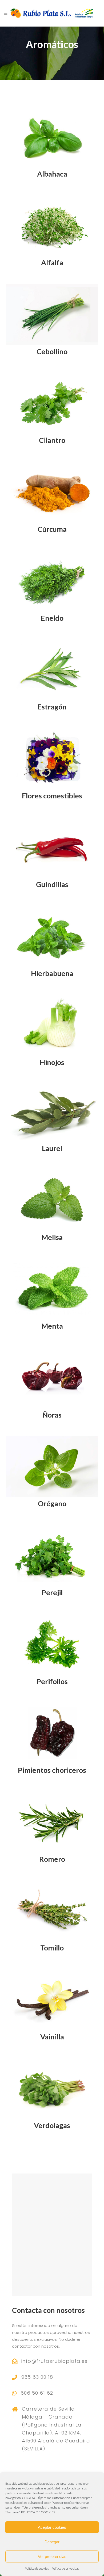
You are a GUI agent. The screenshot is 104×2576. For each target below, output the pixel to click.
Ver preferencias (52, 2556)
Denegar (52, 2542)
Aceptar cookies (52, 2527)
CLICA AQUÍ (31, 2498)
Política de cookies (37, 2568)
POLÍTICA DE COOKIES (38, 2512)
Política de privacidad (65, 2568)
